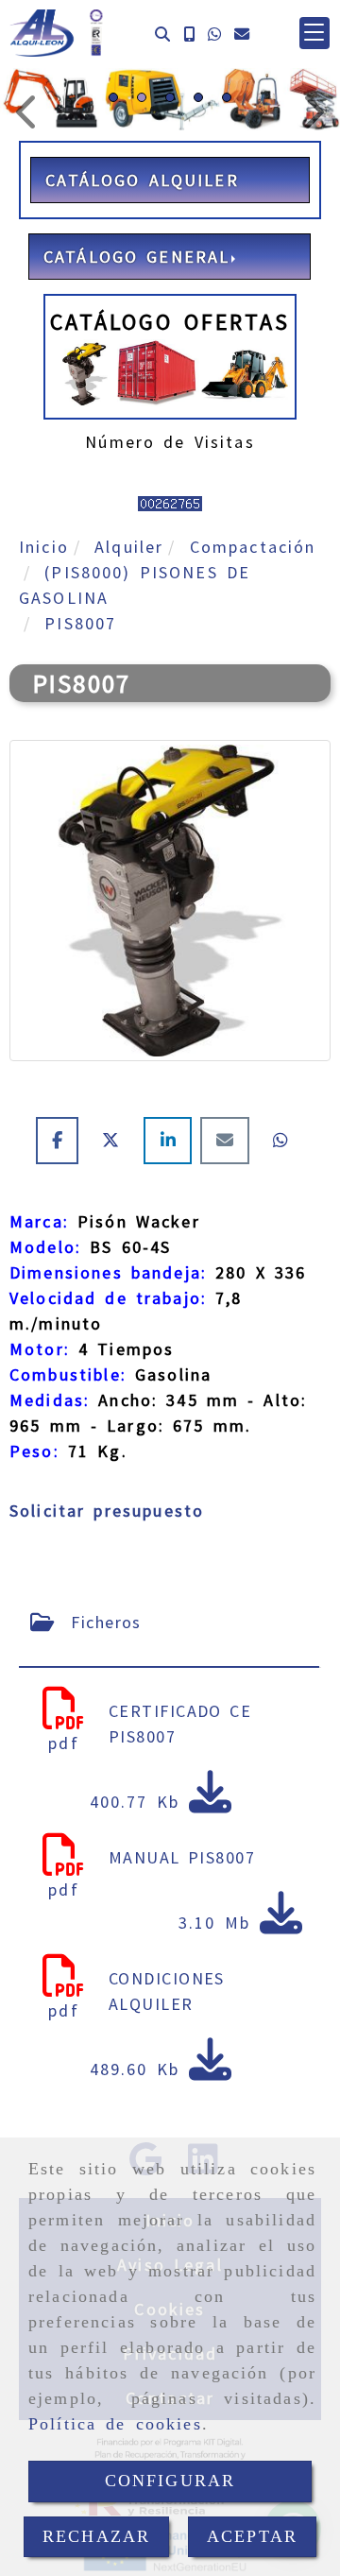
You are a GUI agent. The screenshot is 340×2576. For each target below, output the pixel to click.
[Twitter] (115, 1140)
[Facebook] (62, 1140)
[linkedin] (172, 1140)
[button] (314, 33)
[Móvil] (189, 34)
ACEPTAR (252, 2536)
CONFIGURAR (170, 2481)
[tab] (169, 1622)
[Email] (242, 34)
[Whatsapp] (214, 34)
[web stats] (170, 501)
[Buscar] (162, 34)
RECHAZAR (96, 2536)
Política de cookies (115, 2424)
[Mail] (229, 1140)
